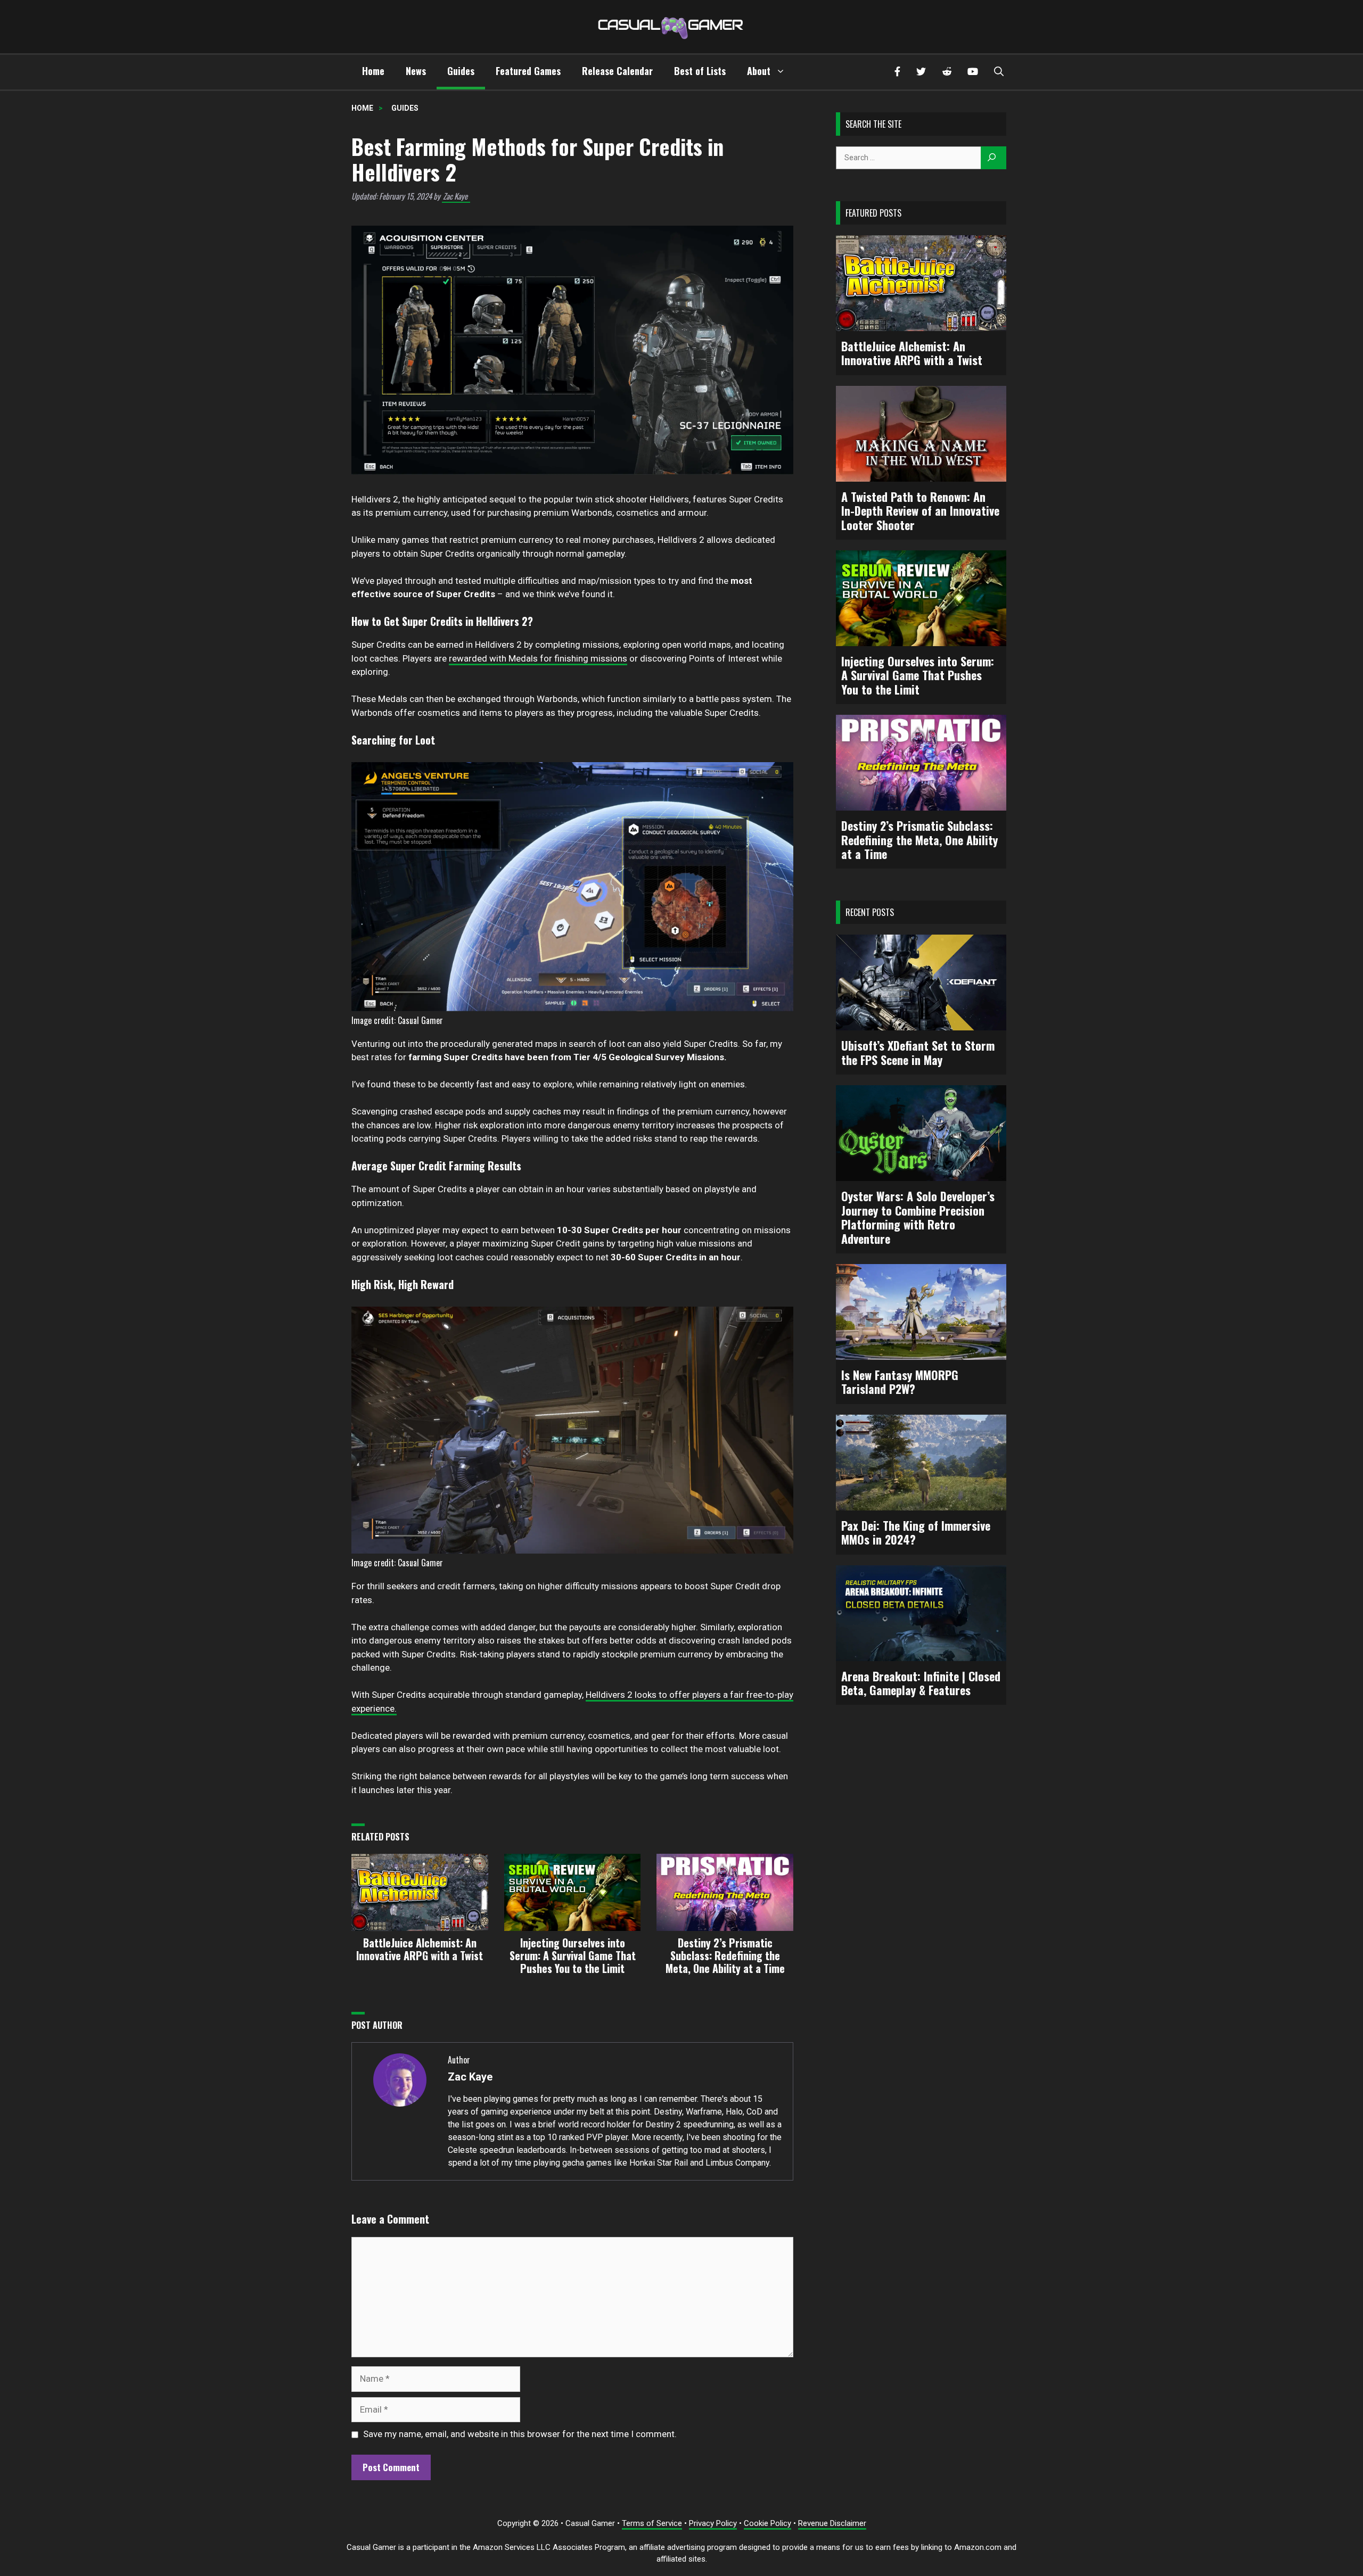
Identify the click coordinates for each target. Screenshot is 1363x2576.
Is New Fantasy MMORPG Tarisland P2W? (900, 1382)
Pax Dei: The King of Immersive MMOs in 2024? (916, 1533)
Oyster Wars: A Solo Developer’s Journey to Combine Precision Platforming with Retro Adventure (918, 1217)
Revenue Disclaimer (832, 2523)
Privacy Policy (713, 2523)
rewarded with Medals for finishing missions (538, 658)
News (416, 71)
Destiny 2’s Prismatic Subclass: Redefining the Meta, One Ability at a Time (919, 840)
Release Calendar (617, 71)
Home (373, 71)
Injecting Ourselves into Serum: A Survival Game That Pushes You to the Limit (918, 675)
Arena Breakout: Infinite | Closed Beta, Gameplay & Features (921, 1683)
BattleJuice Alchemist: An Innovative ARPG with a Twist (912, 353)
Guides (461, 71)
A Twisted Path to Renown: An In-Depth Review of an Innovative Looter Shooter (920, 511)
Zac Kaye (455, 196)
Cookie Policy (767, 2523)
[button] (999, 72)
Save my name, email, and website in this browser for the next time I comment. (520, 2434)
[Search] (993, 158)
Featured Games (528, 71)
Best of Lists (700, 71)
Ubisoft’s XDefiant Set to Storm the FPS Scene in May (918, 1052)
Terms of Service (652, 2523)
